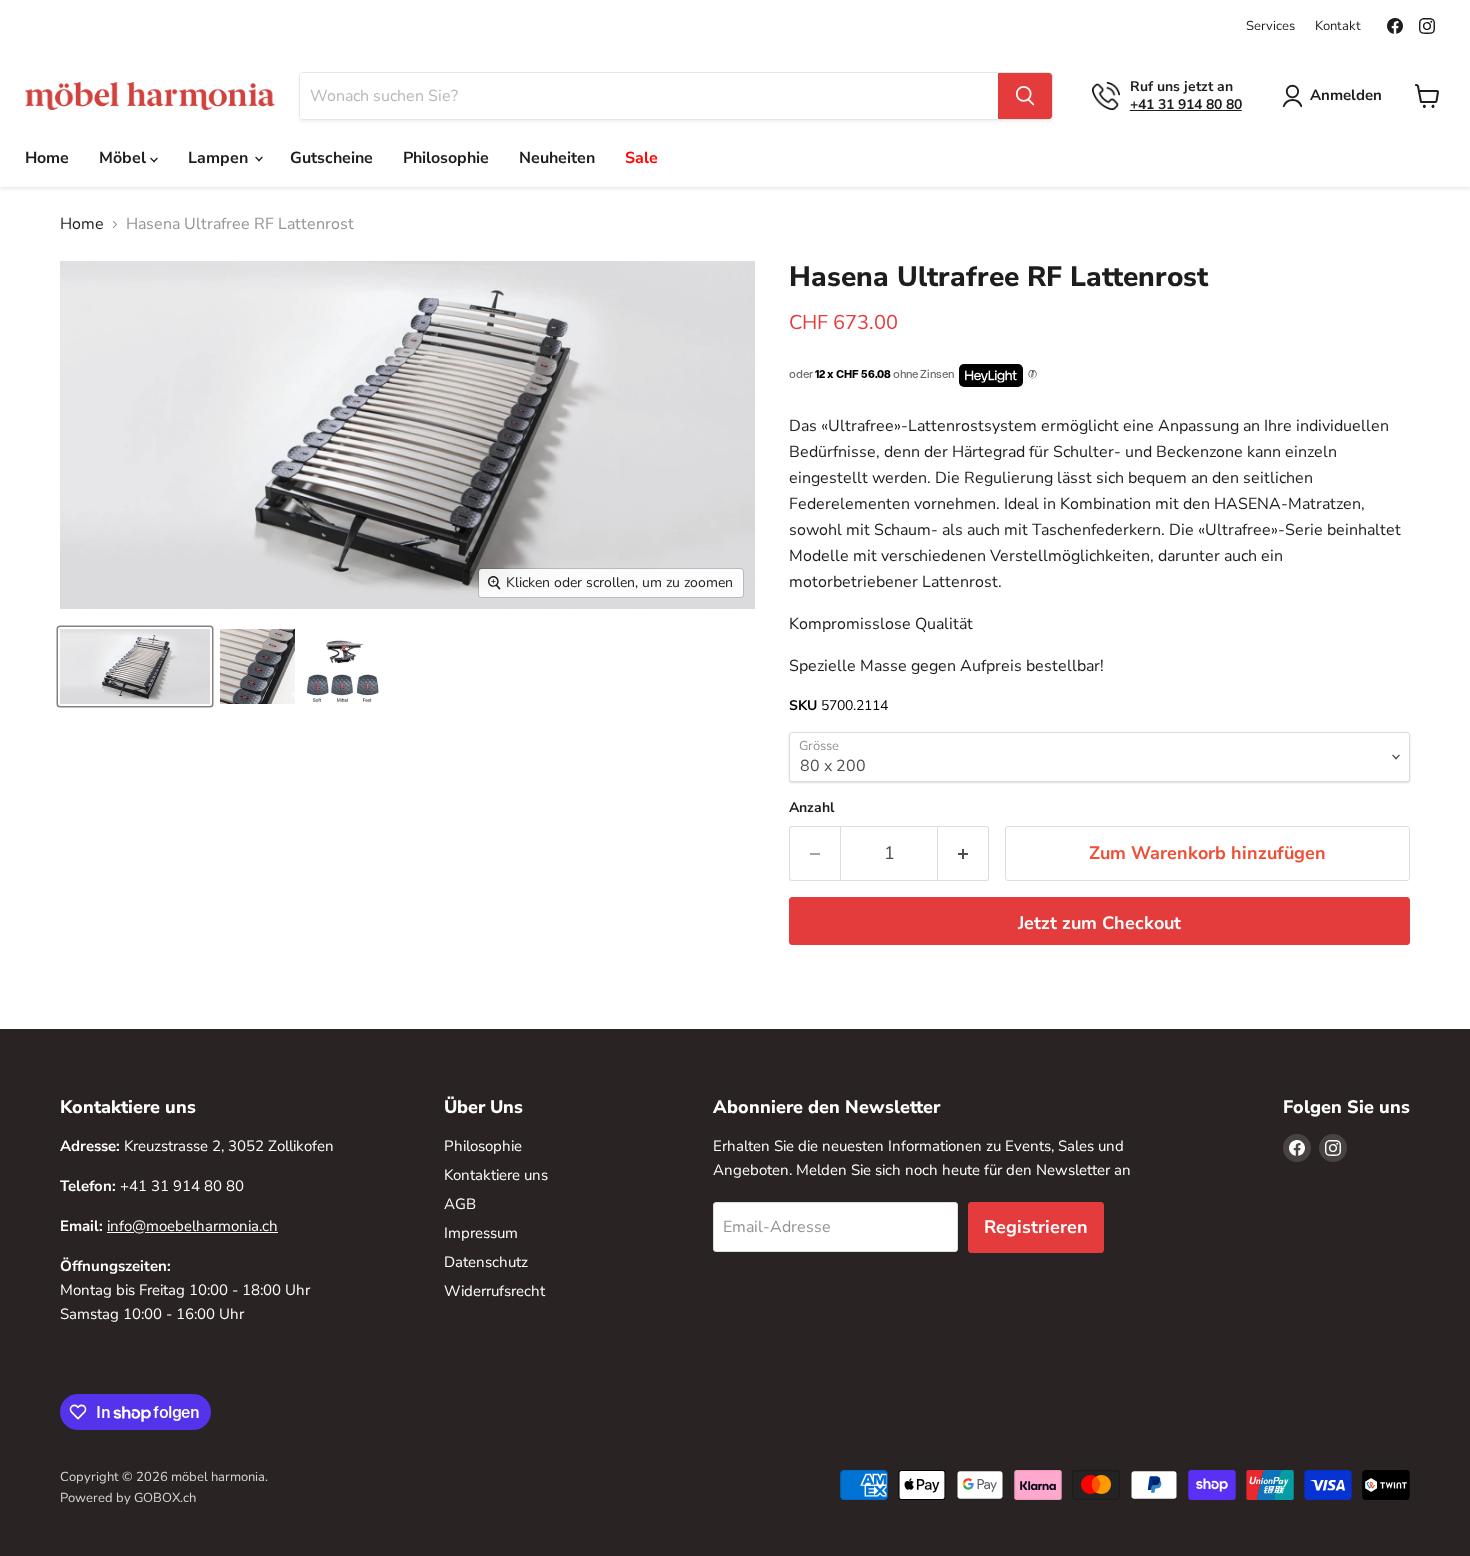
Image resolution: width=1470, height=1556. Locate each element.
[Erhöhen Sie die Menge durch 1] (963, 853)
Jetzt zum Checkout (1099, 923)
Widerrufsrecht (494, 1291)
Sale (641, 158)
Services (1270, 26)
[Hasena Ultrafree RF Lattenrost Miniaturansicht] (135, 666)
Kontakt (1338, 26)
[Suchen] (1025, 96)
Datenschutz (486, 1262)
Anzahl (811, 808)
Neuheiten (557, 158)
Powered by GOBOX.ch (128, 1498)
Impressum (481, 1233)
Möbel (124, 158)
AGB (460, 1204)
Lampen (220, 158)
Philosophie (446, 158)
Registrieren (1036, 1227)
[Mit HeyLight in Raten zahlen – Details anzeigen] (1032, 375)
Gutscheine (331, 158)
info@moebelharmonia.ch (192, 1226)
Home (47, 158)
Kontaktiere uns (496, 1175)
